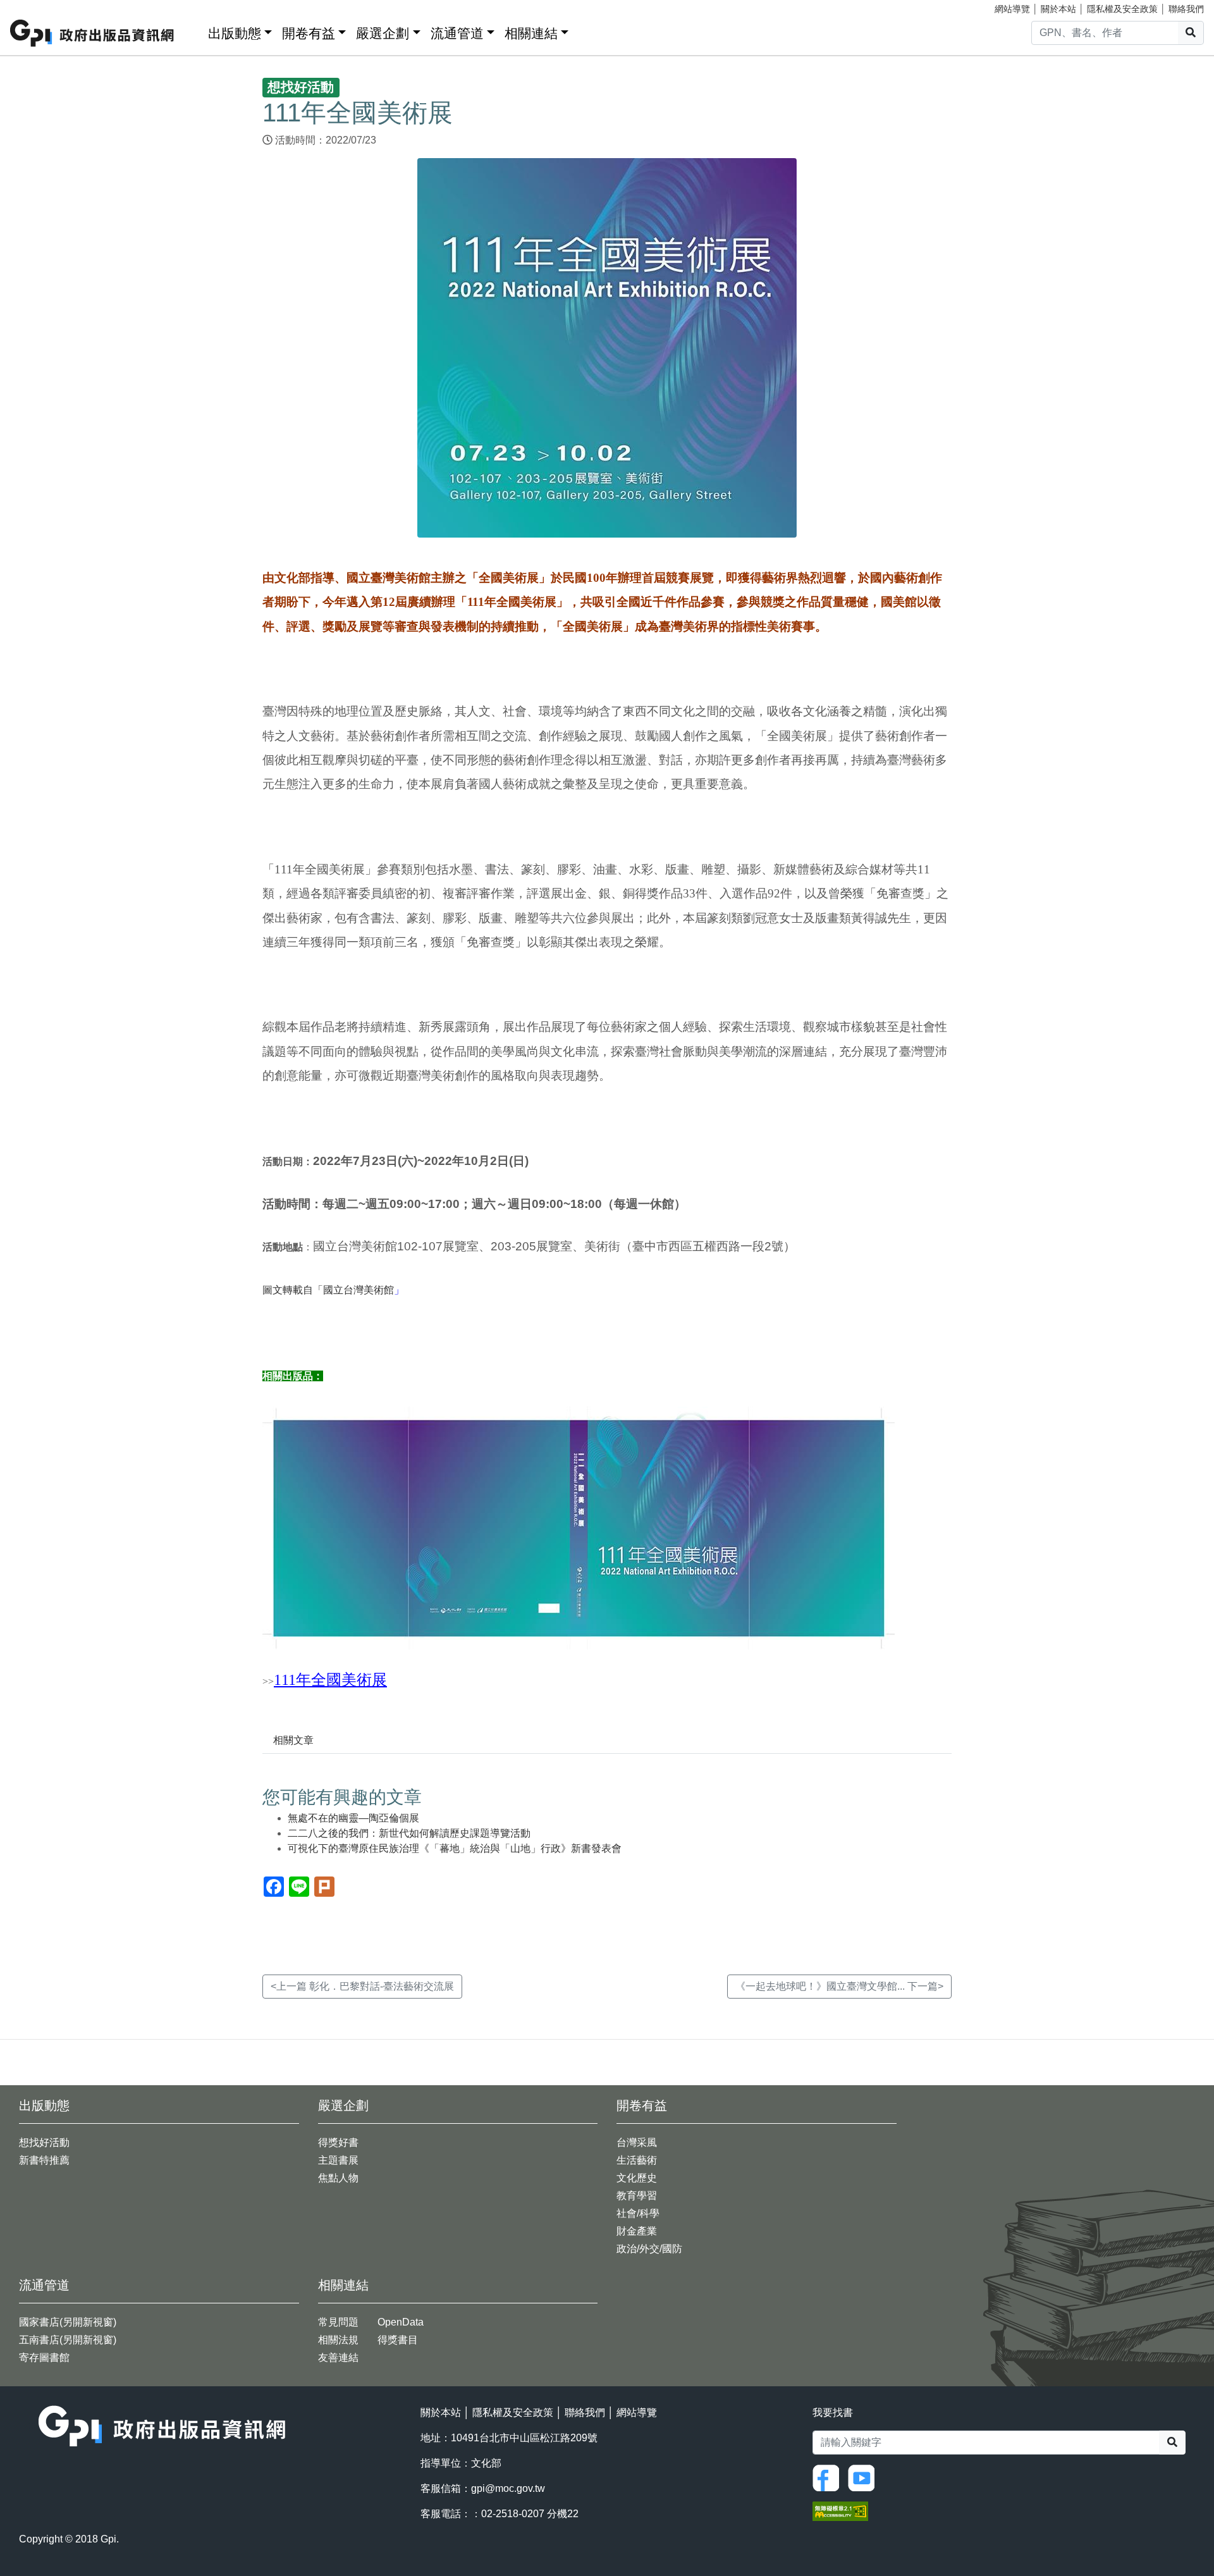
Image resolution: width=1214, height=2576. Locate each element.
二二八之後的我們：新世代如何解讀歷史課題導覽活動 (409, 1833)
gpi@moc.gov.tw (508, 2488)
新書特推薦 (44, 2160)
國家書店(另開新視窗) (68, 2322)
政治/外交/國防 (649, 2249)
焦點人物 (338, 2178)
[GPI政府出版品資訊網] (93, 33)
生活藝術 (637, 2160)
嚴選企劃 (383, 33)
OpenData (401, 2322)
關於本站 (1058, 9)
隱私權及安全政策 (1122, 9)
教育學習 (637, 2196)
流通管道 (457, 33)
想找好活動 (44, 2142)
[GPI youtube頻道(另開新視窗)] (864, 2477)
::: (194, 31)
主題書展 (338, 2160)
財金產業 (637, 2231)
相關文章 (293, 1740)
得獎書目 (398, 2340)
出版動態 (235, 33)
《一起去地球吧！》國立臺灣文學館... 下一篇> (839, 1986)
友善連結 (338, 2357)
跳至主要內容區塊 (35, 6)
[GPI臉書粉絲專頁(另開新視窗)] (829, 2477)
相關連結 (531, 33)
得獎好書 (338, 2142)
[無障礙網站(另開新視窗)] (840, 2511)
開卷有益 (309, 33)
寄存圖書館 (44, 2357)
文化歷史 (637, 2178)
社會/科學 (638, 2213)
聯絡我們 (1186, 9)
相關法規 (338, 2340)
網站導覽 (1012, 9)
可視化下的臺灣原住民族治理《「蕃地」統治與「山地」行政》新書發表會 (455, 1848)
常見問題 (338, 2322)
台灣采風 (637, 2142)
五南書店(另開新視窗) (68, 2340)
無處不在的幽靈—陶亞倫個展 (353, 1818)
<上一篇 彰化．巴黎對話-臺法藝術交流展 (362, 1986)
